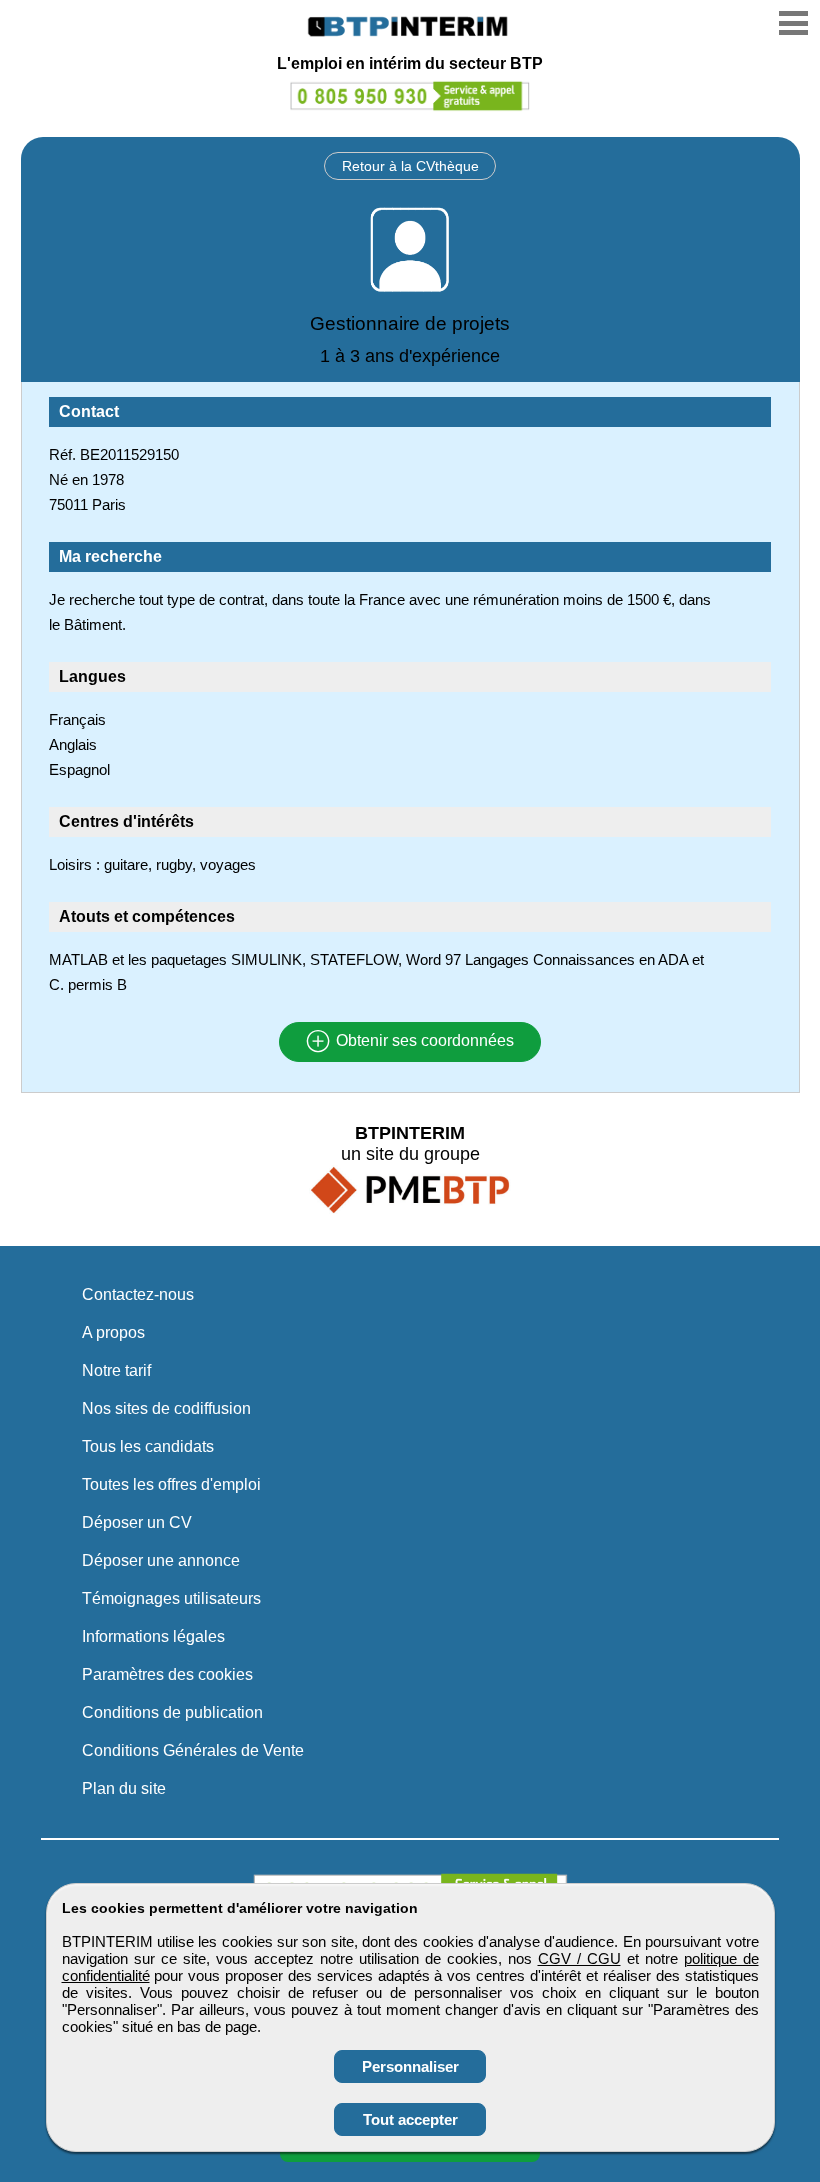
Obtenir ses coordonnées (423, 1041)
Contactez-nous (138, 1294)
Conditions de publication (172, 1712)
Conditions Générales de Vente (193, 1750)
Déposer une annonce (161, 1560)
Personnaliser (410, 2066)
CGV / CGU (579, 1958)
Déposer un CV (137, 1522)
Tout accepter (410, 2119)
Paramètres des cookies (167, 1674)
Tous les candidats (148, 1446)
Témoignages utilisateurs (171, 1598)
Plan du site (124, 1788)
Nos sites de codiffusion (166, 1408)
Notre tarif (116, 1370)
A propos (113, 1332)
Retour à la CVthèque (410, 166)
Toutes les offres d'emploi (171, 1484)
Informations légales (153, 1636)
